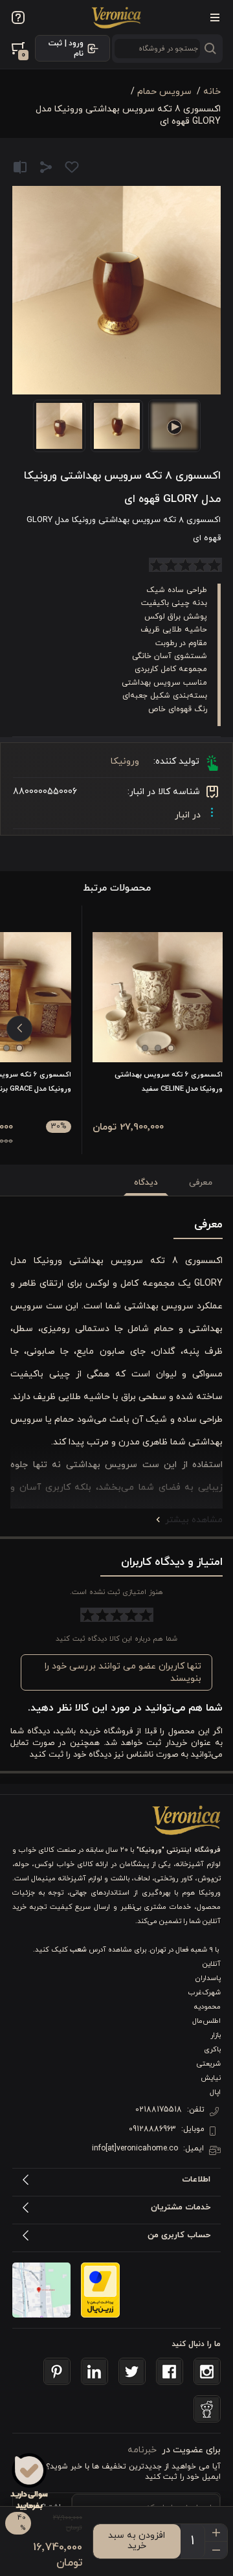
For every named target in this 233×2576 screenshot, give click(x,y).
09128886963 (152, 2129)
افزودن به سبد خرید (137, 2541)
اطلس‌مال (206, 2021)
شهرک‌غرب (205, 1992)
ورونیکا (125, 761)
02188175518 (159, 2110)
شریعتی (209, 2064)
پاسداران (208, 1978)
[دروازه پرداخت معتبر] (100, 2290)
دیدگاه (146, 1183)
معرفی (201, 1183)
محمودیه (207, 2007)
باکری (212, 2049)
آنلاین (212, 1964)
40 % (22, 2523)
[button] (171, 1048)
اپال (215, 2092)
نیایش (211, 2078)
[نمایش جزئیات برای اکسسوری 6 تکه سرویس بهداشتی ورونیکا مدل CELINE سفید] (158, 997)
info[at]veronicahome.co (135, 2149)
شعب (78, 1950)
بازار (216, 2035)
